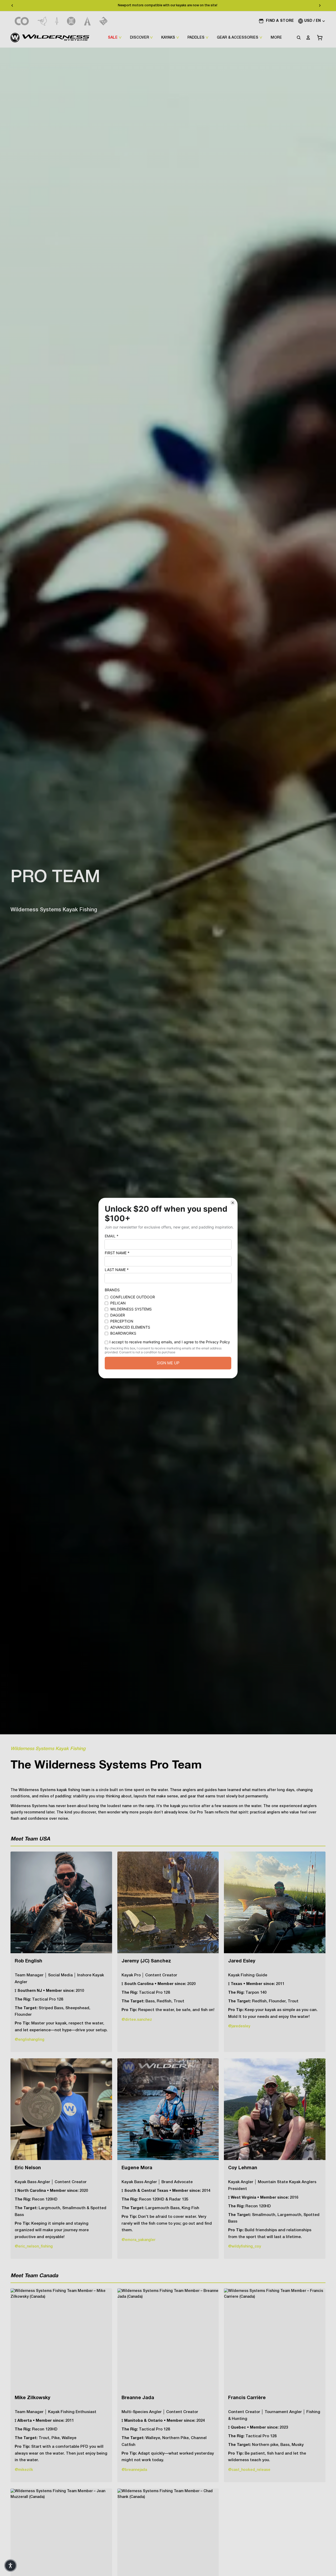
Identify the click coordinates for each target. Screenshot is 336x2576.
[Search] (299, 38)
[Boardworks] (104, 21)
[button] (10, 2565)
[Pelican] (42, 21)
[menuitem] (276, 38)
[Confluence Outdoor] (22, 21)
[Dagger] (57, 21)
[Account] (308, 38)
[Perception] (71, 21)
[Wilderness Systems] (50, 38)
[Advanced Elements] (88, 21)
